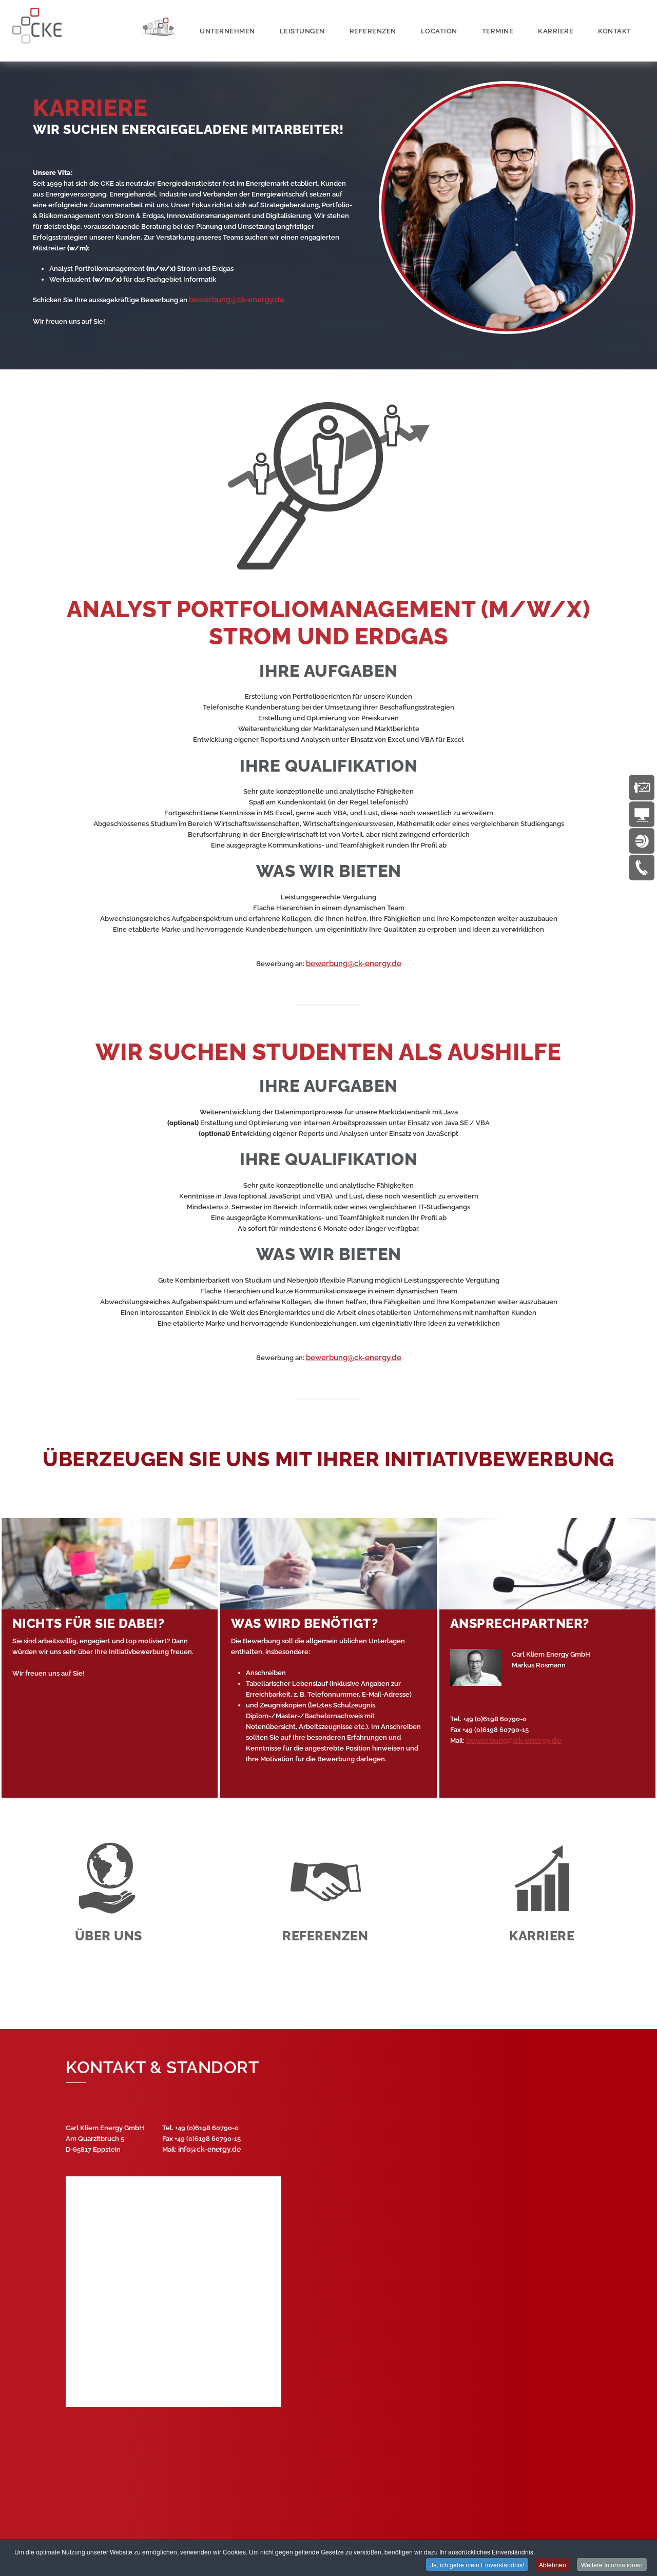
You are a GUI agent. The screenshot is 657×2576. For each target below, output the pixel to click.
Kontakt (615, 31)
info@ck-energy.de (209, 2149)
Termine (498, 31)
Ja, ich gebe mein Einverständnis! (477, 2564)
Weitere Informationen (612, 2564)
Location (439, 31)
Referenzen (373, 31)
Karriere (556, 31)
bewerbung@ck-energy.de (237, 300)
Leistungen (302, 31)
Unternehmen (227, 31)
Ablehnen (553, 2564)
